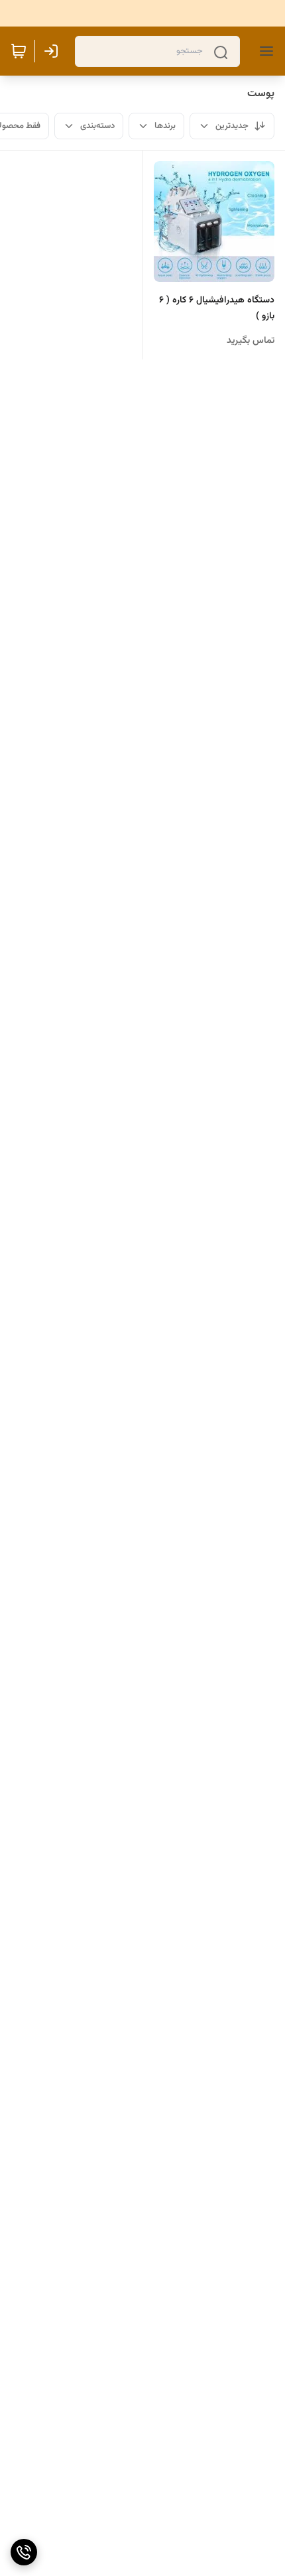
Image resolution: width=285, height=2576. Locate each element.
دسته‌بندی (97, 126)
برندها (165, 126)
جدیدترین (232, 126)
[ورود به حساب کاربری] (54, 51)
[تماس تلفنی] (24, 2552)
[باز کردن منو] (264, 51)
